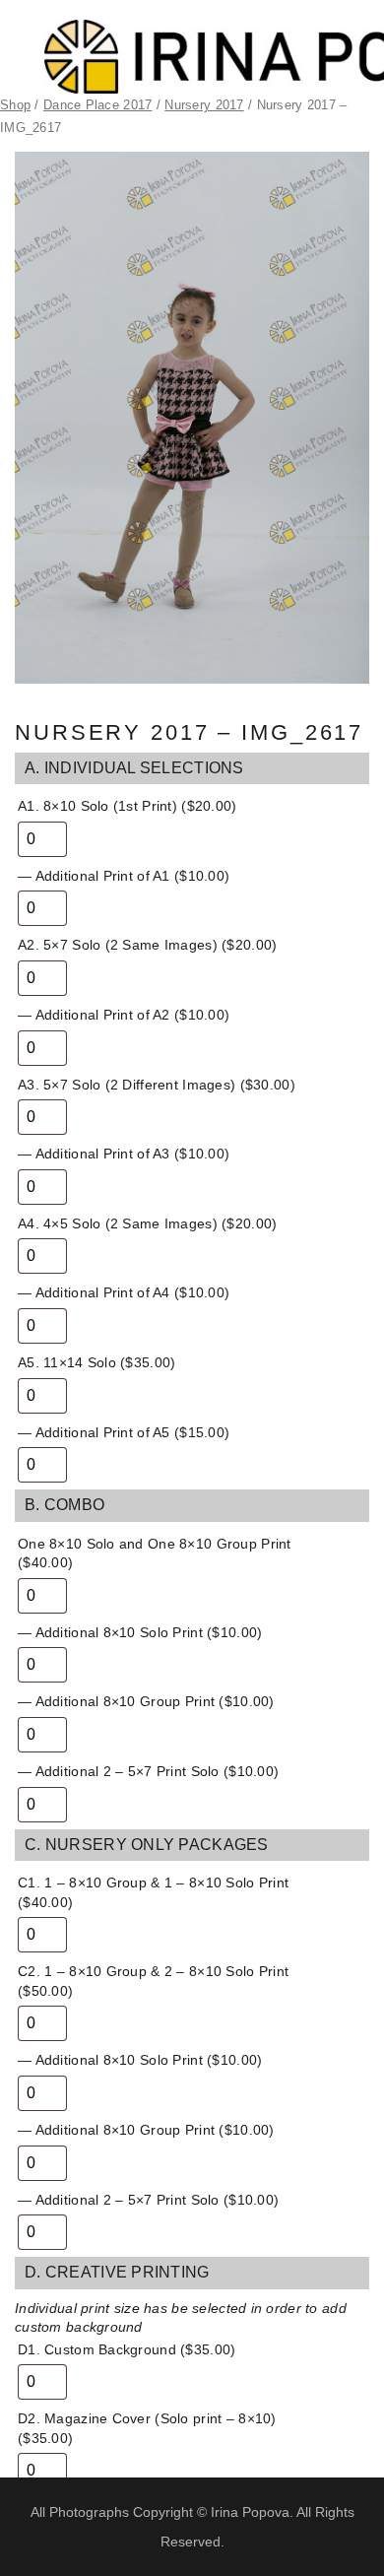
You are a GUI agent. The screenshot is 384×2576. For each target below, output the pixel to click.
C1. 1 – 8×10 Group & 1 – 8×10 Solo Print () (153, 1892)
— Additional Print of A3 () (124, 1154)
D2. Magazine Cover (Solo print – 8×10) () (147, 2428)
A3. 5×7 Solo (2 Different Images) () (157, 1085)
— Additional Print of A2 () (124, 1015)
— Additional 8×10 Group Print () (146, 1701)
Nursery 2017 (204, 105)
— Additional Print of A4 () (124, 1292)
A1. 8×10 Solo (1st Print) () (128, 806)
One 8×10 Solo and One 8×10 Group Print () (155, 1553)
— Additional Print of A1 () (124, 876)
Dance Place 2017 (97, 105)
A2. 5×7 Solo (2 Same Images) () (147, 945)
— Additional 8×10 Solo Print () (140, 1632)
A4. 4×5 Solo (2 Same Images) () (147, 1223)
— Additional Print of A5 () (124, 1432)
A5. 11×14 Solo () (96, 1362)
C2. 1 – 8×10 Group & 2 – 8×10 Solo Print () (153, 1981)
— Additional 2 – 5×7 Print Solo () (148, 1771)
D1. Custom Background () (127, 2349)
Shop (15, 105)
